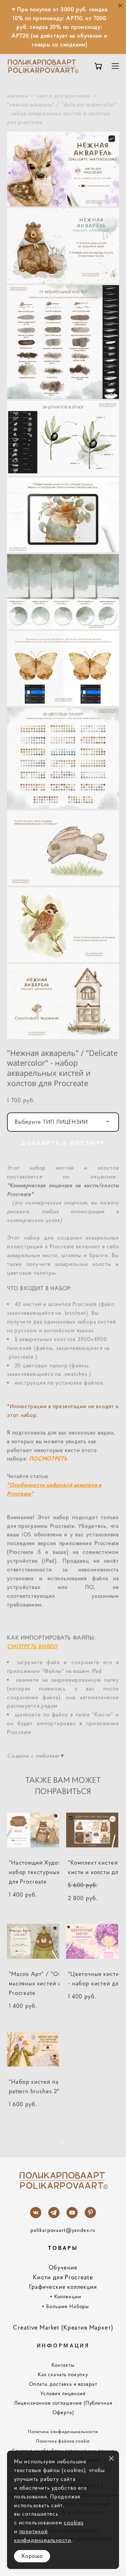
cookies (73, 2522)
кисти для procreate (64, 96)
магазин (17, 96)
